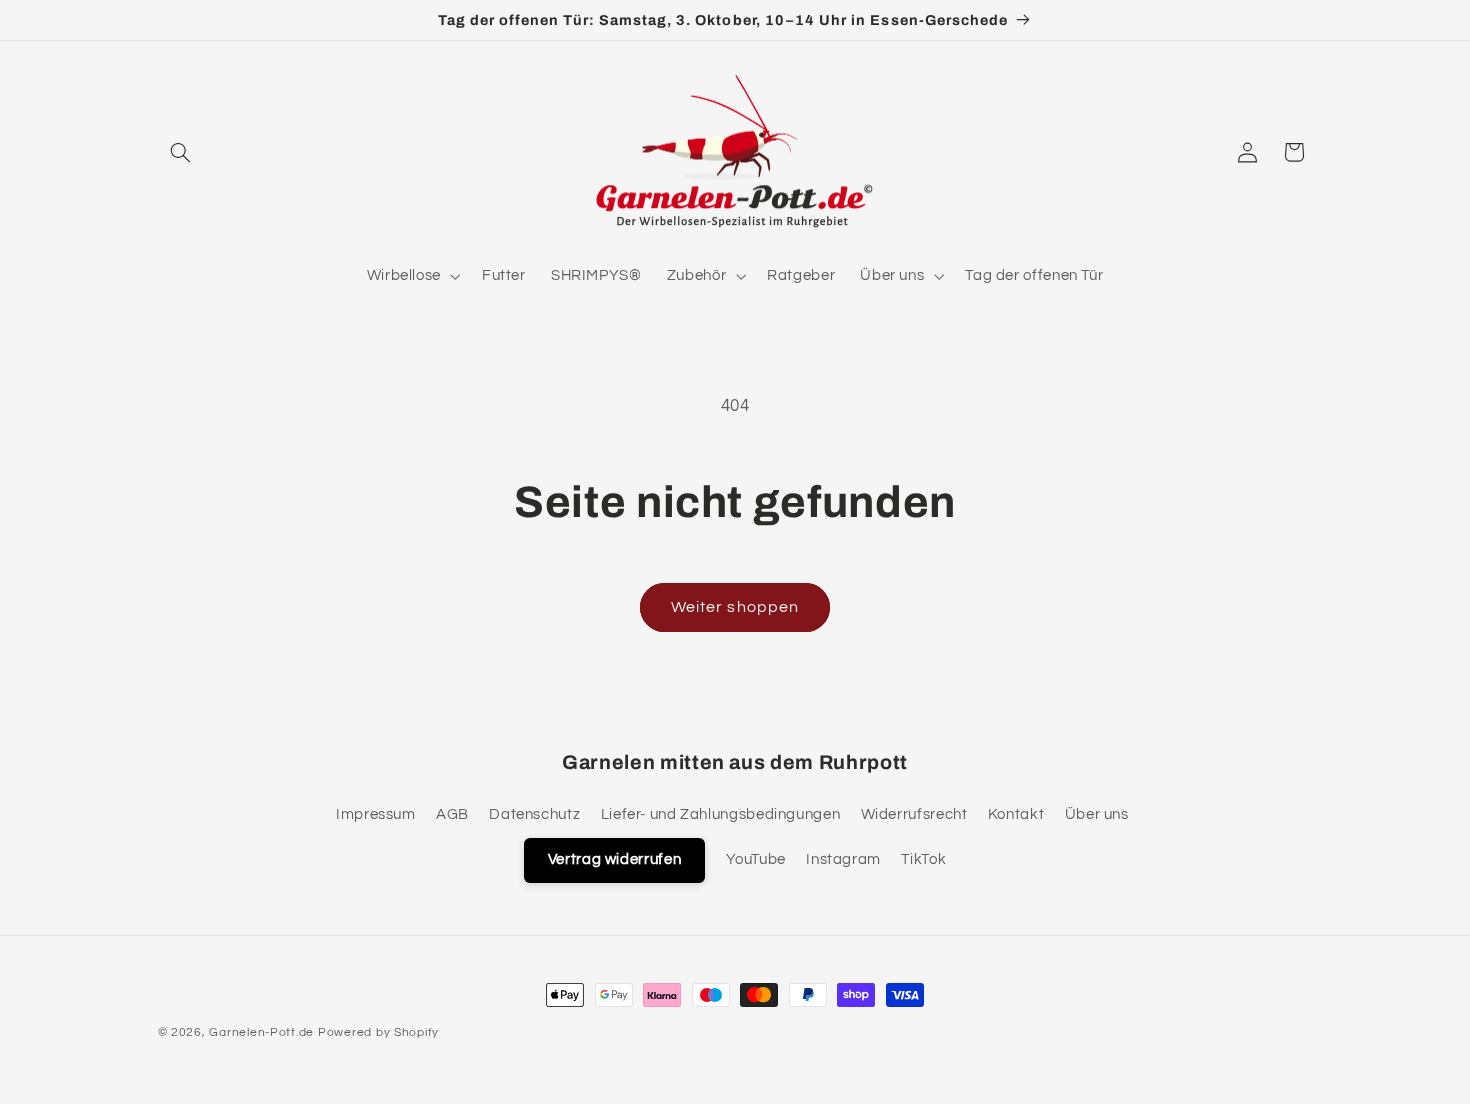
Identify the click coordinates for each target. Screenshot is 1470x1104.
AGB (452, 814)
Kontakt (1016, 814)
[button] (181, 152)
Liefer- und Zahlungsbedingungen (721, 814)
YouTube (756, 859)
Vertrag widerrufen (614, 859)
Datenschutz (534, 814)
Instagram (843, 859)
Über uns (1097, 814)
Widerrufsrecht (914, 814)
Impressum (376, 814)
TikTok (923, 859)
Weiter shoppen (735, 607)
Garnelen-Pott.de (261, 1032)
